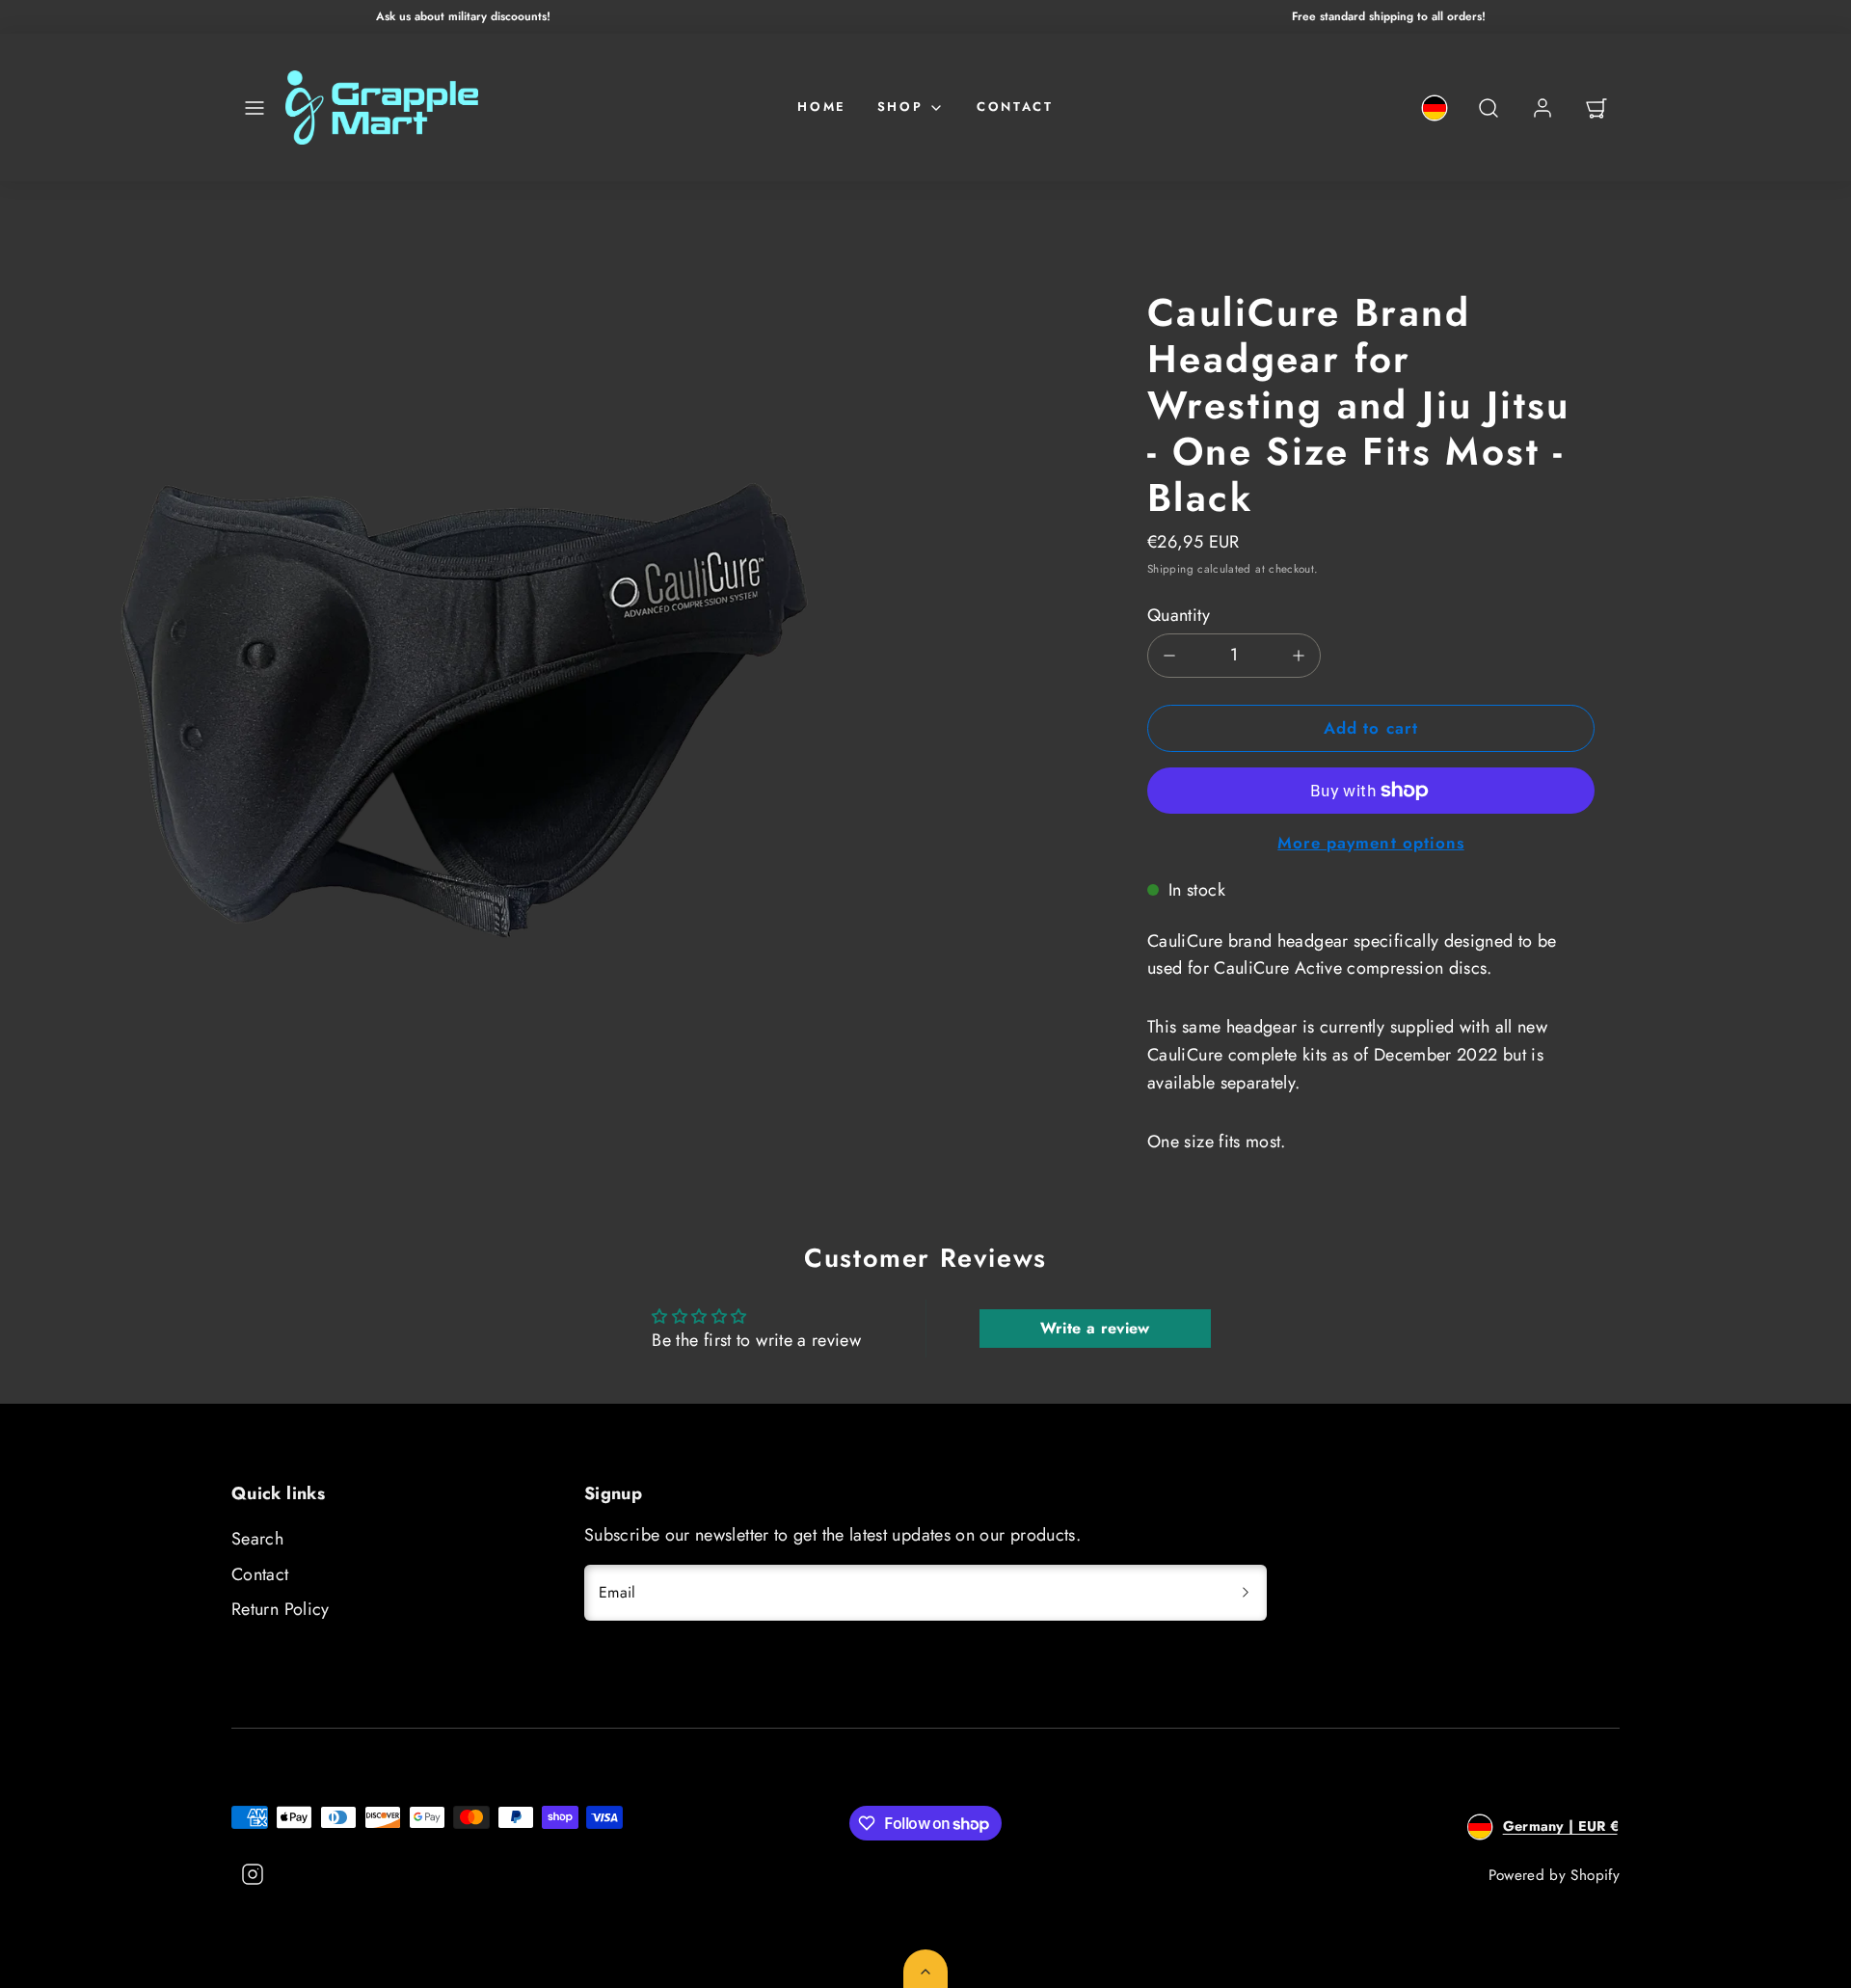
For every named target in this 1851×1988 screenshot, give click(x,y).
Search (257, 1539)
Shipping (1170, 568)
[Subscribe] (1246, 1593)
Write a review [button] (1095, 1328)
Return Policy (281, 1609)
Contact (1015, 107)
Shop (900, 107)
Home (821, 107)
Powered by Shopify (1554, 1875)
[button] (255, 108)
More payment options (1370, 843)
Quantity (1179, 615)
